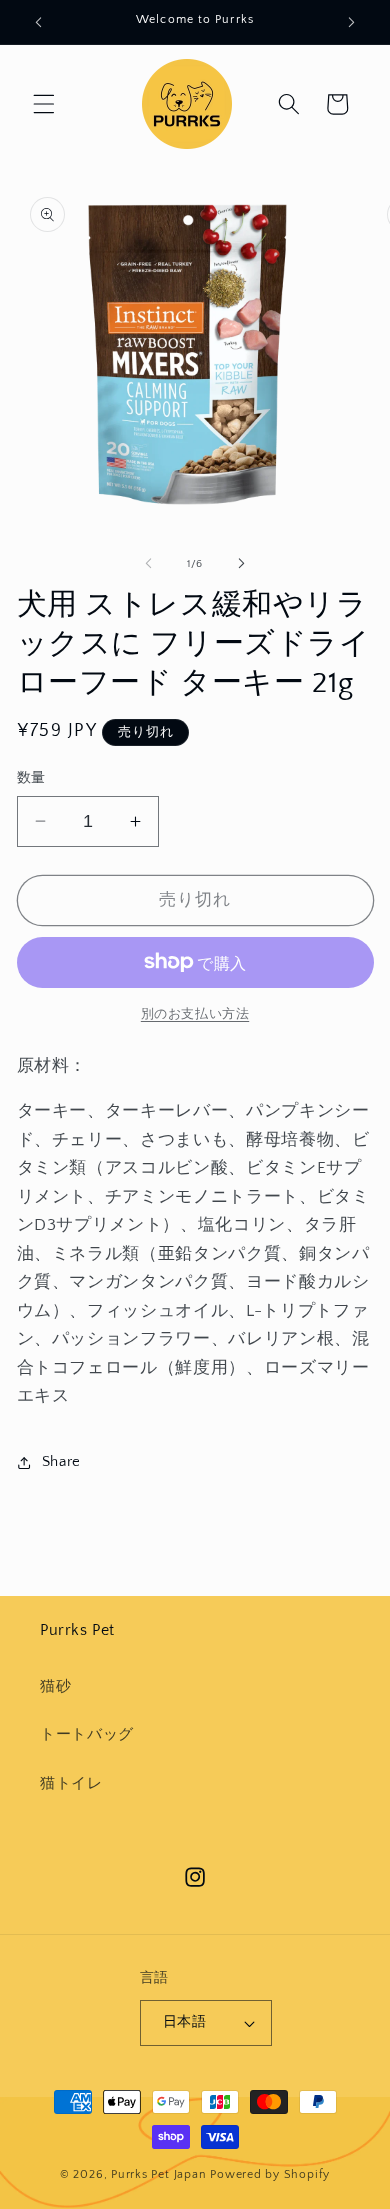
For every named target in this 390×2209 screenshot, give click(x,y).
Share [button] (61, 1461)
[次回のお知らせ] (352, 22)
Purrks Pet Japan (158, 2174)
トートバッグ (87, 1734)
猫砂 (55, 1686)
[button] (44, 104)
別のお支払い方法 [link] (195, 1014)
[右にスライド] (241, 564)
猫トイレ (71, 1783)
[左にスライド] (149, 564)
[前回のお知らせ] (39, 22)
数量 (31, 778)
